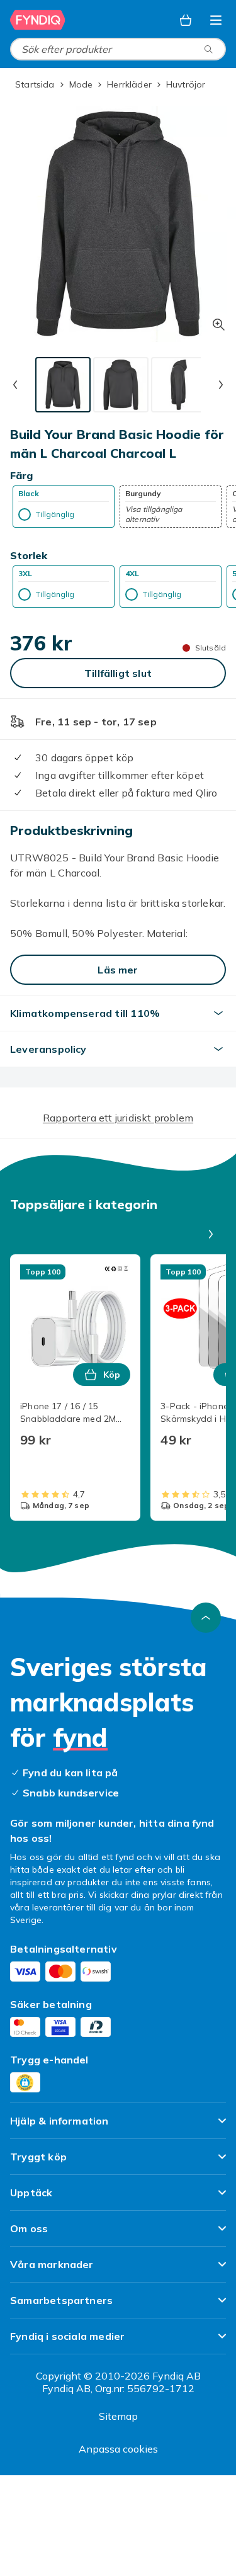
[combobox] (118, 49)
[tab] (63, 385)
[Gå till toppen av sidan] (206, 1618)
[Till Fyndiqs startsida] (38, 20)
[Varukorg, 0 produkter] (186, 20)
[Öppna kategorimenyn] (216, 20)
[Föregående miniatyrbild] (15, 385)
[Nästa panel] (211, 1234)
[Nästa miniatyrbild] (221, 385)
